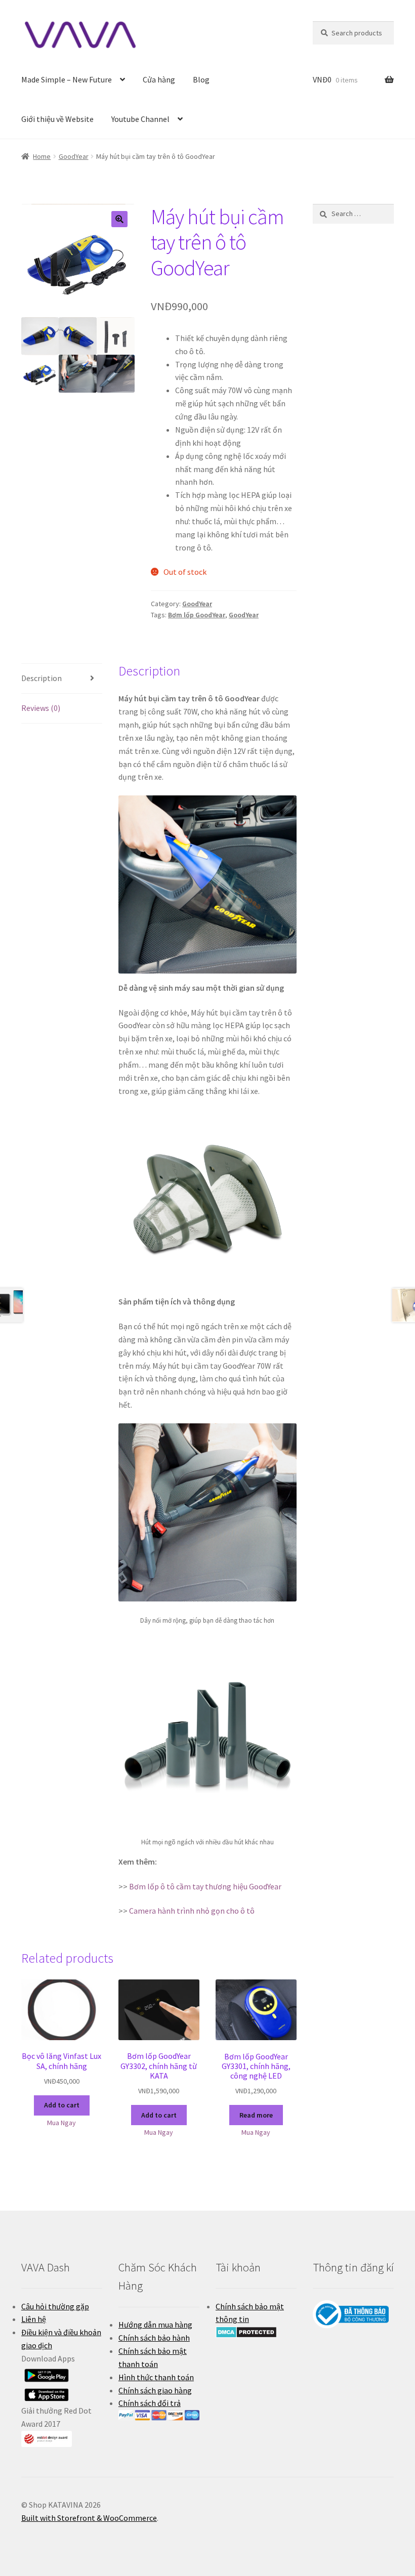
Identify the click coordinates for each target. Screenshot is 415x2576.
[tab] (62, 679)
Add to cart (62, 2105)
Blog (201, 79)
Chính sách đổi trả (150, 2403)
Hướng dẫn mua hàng (155, 2325)
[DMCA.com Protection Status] (256, 2332)
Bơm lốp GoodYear (197, 615)
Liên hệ (34, 2319)
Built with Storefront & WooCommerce (89, 2518)
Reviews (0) (41, 708)
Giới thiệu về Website (57, 119)
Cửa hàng (159, 79)
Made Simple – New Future (67, 79)
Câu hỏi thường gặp (55, 2306)
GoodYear (74, 156)
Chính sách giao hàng (155, 2390)
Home (42, 156)
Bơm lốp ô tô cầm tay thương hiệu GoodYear (205, 1886)
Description (41, 678)
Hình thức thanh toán (156, 2377)
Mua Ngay (61, 2123)
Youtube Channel (140, 119)
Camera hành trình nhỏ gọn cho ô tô (192, 1911)
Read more (256, 2115)
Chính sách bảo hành (154, 2338)
